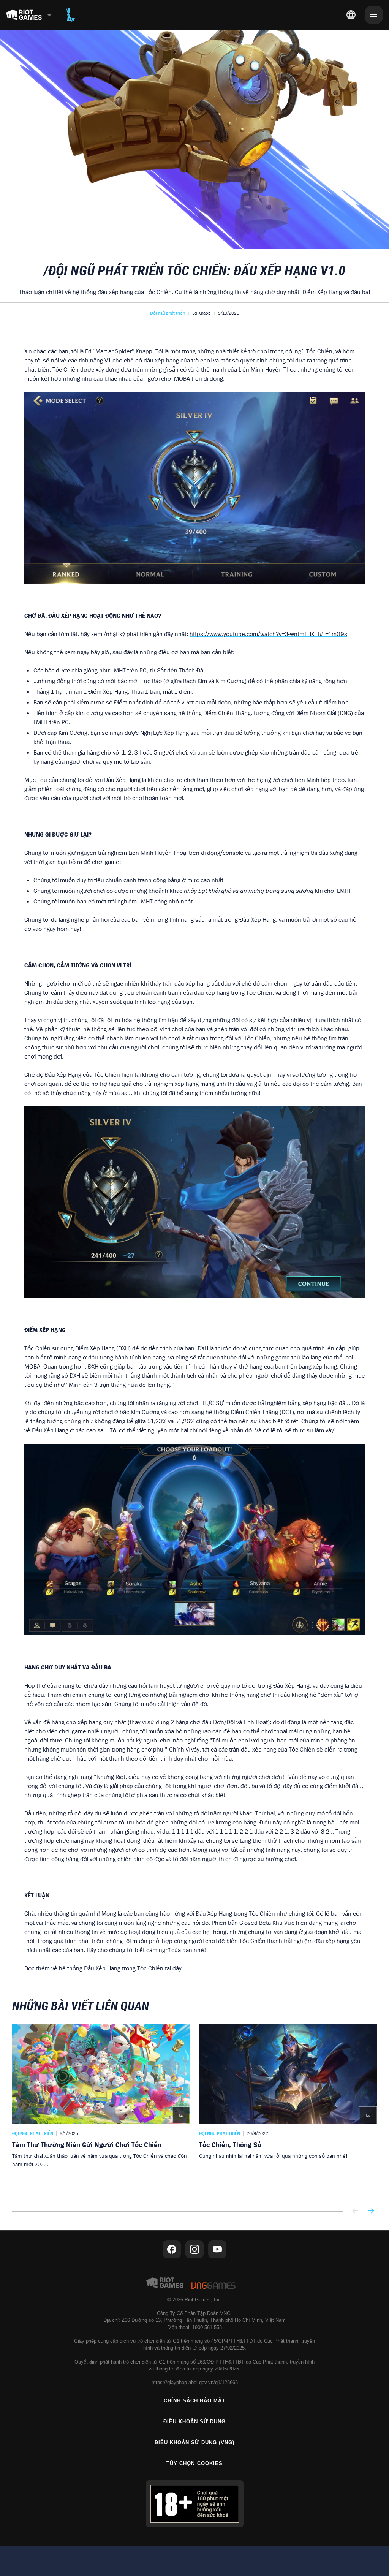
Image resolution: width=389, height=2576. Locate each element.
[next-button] (371, 2211)
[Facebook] (172, 2249)
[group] (194, 2110)
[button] (168, 313)
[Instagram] (194, 2249)
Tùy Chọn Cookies (194, 2463)
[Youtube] (217, 2249)
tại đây (173, 1968)
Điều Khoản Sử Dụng (195, 2422)
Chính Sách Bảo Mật (195, 2401)
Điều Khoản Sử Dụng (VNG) (195, 2442)
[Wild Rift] (70, 15)
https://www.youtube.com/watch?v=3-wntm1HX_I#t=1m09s (268, 634)
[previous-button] (356, 2211)
